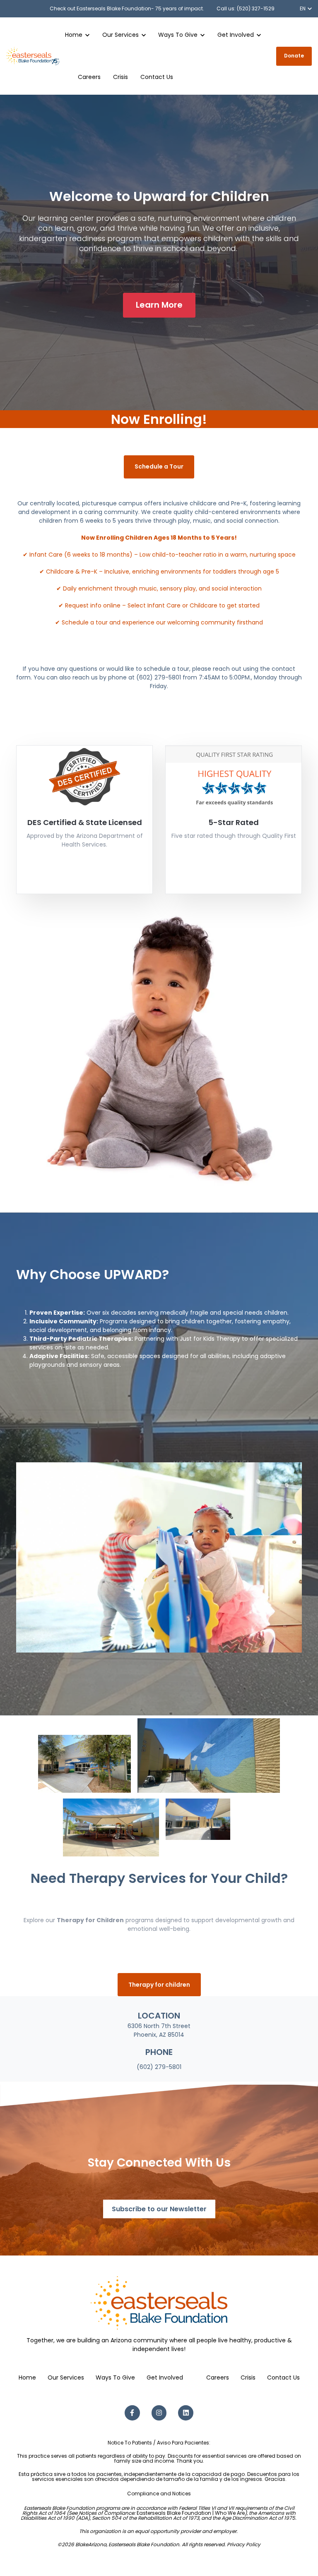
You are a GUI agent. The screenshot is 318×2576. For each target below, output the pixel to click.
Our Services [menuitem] (66, 2377)
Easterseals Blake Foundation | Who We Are (191, 2513)
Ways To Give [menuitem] (115, 2377)
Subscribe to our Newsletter (159, 2209)
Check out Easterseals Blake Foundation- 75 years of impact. (127, 8)
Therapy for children (159, 1985)
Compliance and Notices (159, 2493)
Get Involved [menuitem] (165, 2377)
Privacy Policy (244, 2544)
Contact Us (157, 77)
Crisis (120, 77)
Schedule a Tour (159, 466)
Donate (294, 56)
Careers (89, 77)
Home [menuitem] (27, 2377)
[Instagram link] (159, 2413)
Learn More (159, 305)
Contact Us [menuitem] (283, 2377)
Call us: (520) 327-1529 (246, 8)
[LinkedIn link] (186, 2413)
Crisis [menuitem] (248, 2377)
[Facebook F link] (132, 2413)
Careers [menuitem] (218, 2377)
